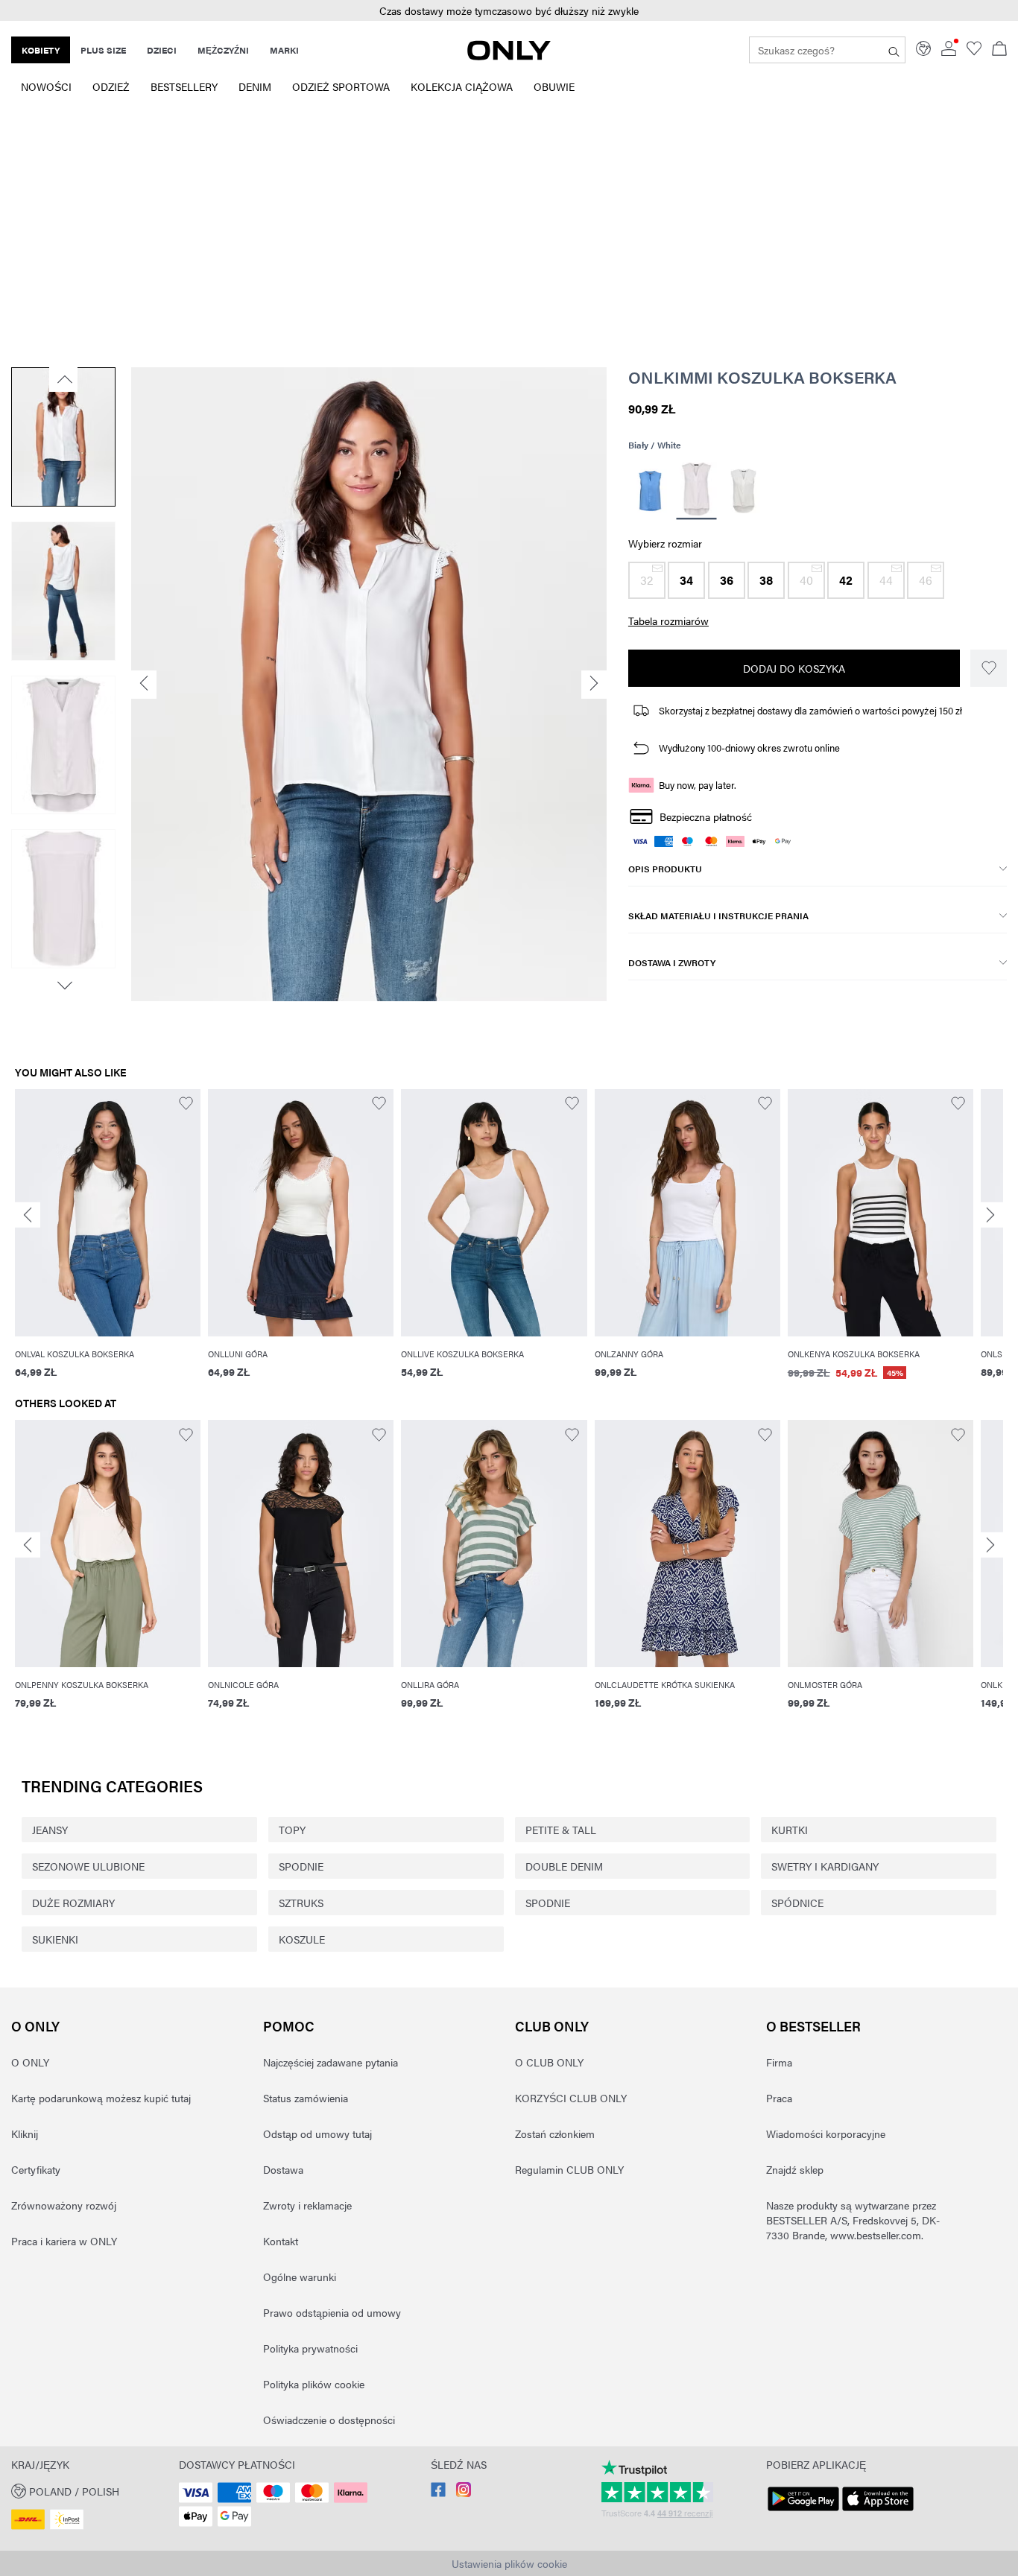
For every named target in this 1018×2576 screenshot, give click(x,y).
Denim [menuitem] (255, 86)
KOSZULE (302, 1939)
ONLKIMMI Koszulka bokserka (762, 377)
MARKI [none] (284, 50)
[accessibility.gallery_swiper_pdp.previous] (63, 379)
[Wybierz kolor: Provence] (650, 491)
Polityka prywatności (310, 2348)
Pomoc (289, 2026)
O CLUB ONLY (549, 2062)
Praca (779, 2098)
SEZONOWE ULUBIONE (88, 1866)
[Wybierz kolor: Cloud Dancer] (743, 491)
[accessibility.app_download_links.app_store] (878, 2511)
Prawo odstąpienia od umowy (332, 2312)
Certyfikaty (36, 2169)
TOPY (292, 1830)
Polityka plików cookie (314, 2384)
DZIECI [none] (162, 50)
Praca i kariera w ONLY (64, 2241)
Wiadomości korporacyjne (826, 2134)
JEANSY (50, 1830)
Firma (779, 2062)
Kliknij (25, 2134)
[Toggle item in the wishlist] (989, 668)
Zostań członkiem (555, 2134)
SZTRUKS (301, 1903)
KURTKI (790, 1830)
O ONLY (35, 2026)
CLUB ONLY (552, 2026)
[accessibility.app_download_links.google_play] (803, 2511)
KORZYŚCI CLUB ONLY (571, 2098)
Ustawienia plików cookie (509, 2563)
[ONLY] (509, 56)
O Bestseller (813, 2026)
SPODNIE (301, 1866)
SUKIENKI (55, 1939)
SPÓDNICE (797, 1903)
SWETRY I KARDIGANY (825, 1866)
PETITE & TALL (561, 1830)
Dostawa (283, 2169)
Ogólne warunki (300, 2277)
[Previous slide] (28, 1215)
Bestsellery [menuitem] (184, 86)
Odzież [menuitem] (111, 86)
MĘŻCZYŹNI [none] (223, 50)
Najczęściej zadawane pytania (331, 2062)
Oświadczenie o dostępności (329, 2420)
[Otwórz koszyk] (999, 50)
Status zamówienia (306, 2098)
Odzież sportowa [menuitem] (341, 86)
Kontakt (281, 2241)
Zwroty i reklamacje (307, 2205)
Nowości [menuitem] (46, 86)
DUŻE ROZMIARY (73, 1903)
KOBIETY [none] (41, 50)
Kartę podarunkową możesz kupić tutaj (101, 2098)
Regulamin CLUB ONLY (569, 2169)
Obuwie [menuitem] (554, 86)
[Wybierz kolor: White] (697, 491)
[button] (509, 11)
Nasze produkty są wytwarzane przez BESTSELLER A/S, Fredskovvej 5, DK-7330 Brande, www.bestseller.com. (853, 2220)
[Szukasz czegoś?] (894, 50)
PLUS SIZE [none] (103, 50)
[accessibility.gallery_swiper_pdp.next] (63, 986)
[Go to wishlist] (974, 51)
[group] (108, 1243)
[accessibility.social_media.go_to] (438, 2493)
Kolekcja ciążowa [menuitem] (462, 86)
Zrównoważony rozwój (64, 2205)
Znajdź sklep (795, 2169)
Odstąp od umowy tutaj (317, 2134)
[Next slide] (990, 1215)
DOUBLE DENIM (564, 1866)
